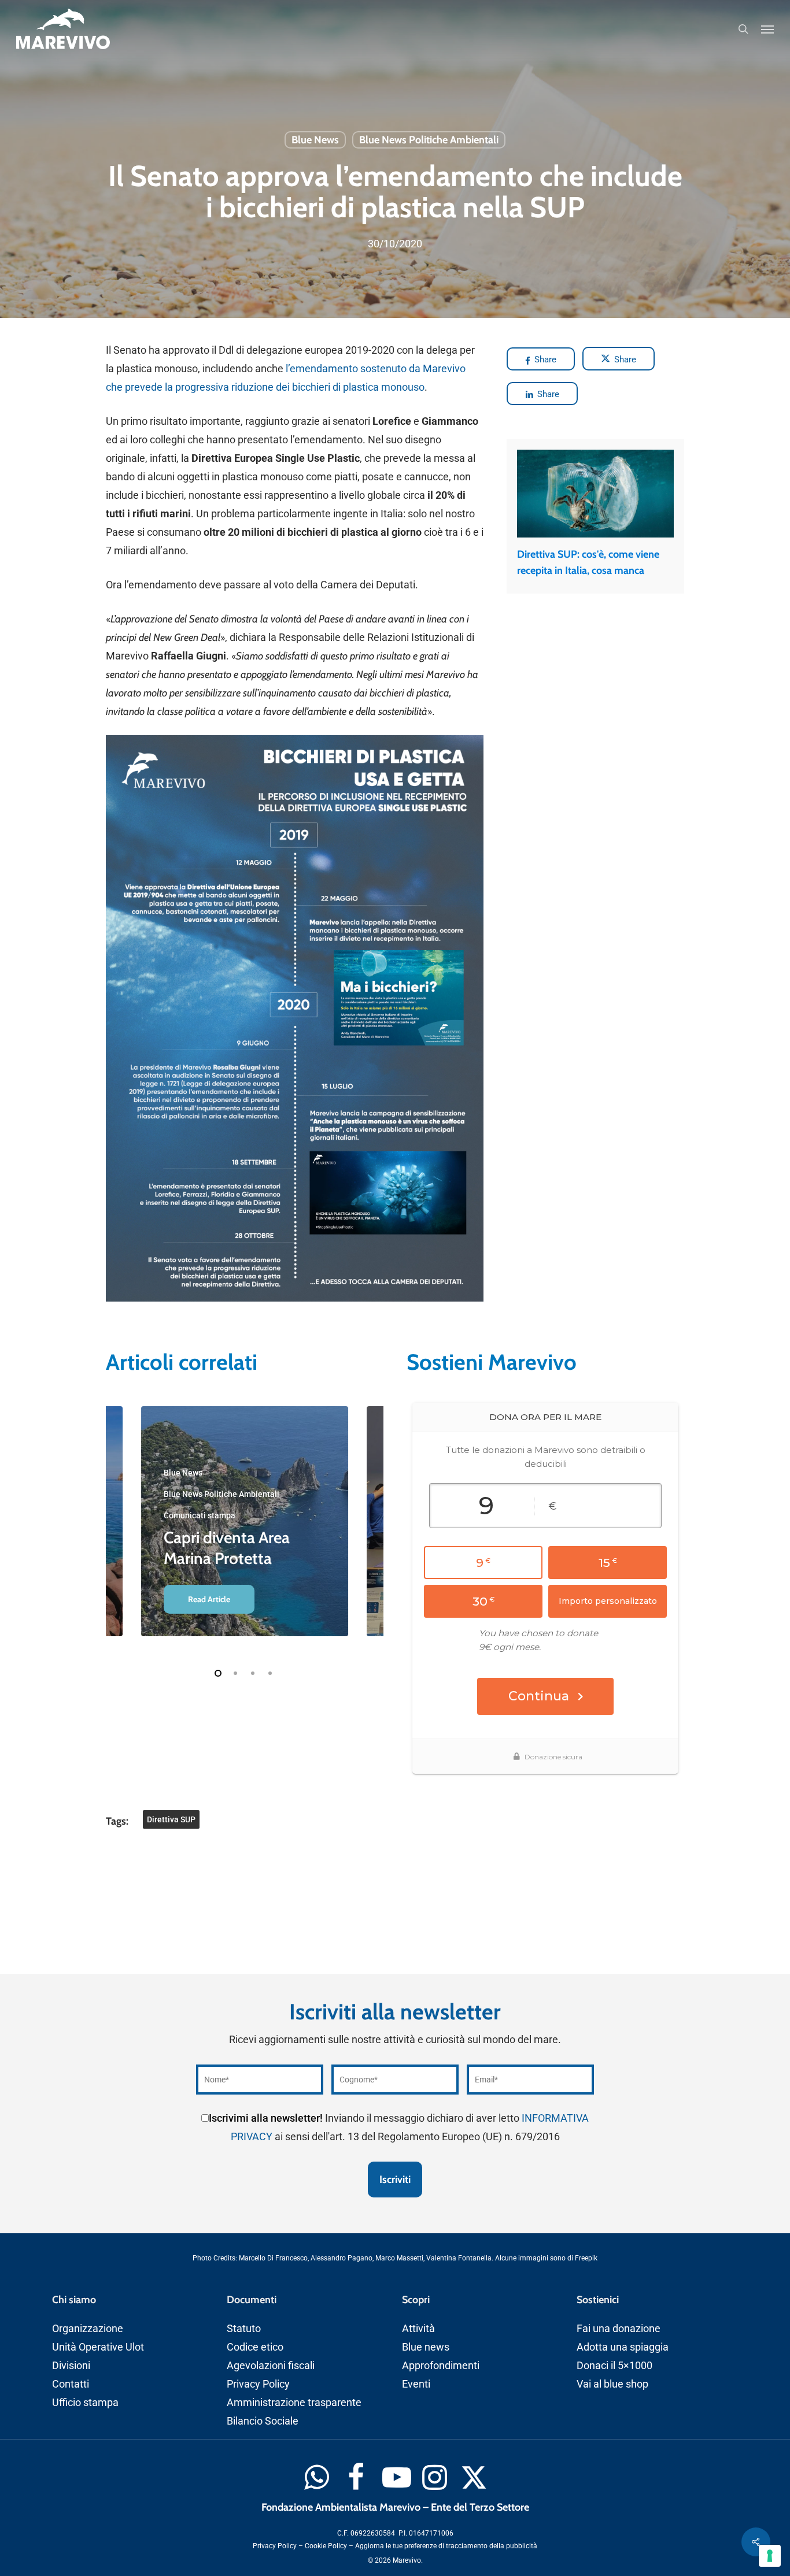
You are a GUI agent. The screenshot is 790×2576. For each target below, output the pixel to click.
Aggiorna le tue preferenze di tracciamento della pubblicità (446, 2546)
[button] (767, 29)
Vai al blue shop (612, 2384)
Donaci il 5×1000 (614, 2365)
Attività (418, 2328)
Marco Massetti (399, 2258)
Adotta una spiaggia (623, 2347)
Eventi (416, 2384)
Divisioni (71, 2365)
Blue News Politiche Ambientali (429, 140)
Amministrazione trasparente (294, 2402)
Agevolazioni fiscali (271, 2365)
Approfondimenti (441, 2365)
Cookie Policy (326, 2546)
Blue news (426, 2347)
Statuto (244, 2328)
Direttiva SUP (171, 1819)
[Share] (756, 2542)
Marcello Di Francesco (273, 2258)
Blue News (315, 140)
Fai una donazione (619, 2328)
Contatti (71, 2384)
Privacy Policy (258, 2384)
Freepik (586, 2258)
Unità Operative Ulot (98, 2347)
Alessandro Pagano (342, 2258)
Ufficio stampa (85, 2402)
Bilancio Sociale (263, 2421)
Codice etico (255, 2347)
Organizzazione (88, 2328)
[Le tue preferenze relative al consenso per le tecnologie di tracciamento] (770, 2556)
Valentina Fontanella (459, 2258)
